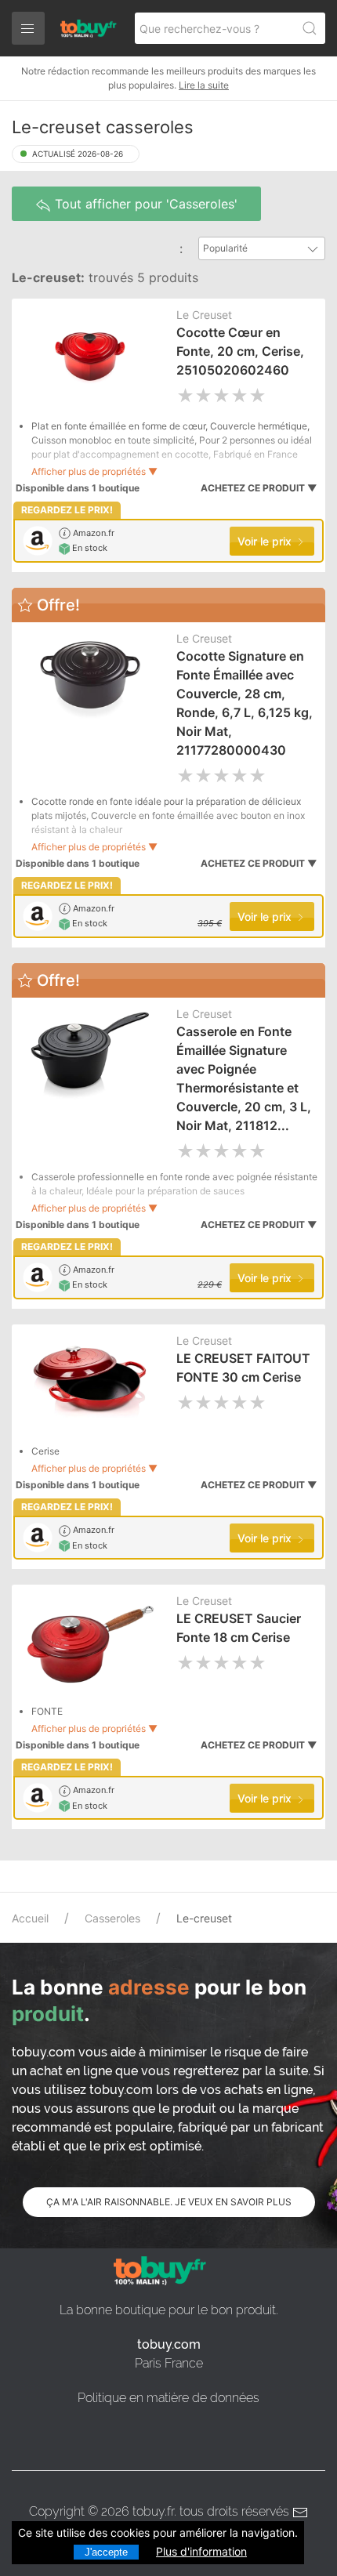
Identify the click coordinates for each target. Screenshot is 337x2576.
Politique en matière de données (168, 2398)
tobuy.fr (153, 2511)
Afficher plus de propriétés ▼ (94, 471)
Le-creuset (204, 1918)
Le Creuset (204, 315)
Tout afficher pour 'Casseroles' (144, 204)
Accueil (30, 1918)
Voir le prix (266, 541)
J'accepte (106, 2552)
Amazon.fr (92, 533)
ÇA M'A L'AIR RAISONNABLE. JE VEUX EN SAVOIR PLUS (169, 2202)
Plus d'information (201, 2551)
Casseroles (112, 1918)
